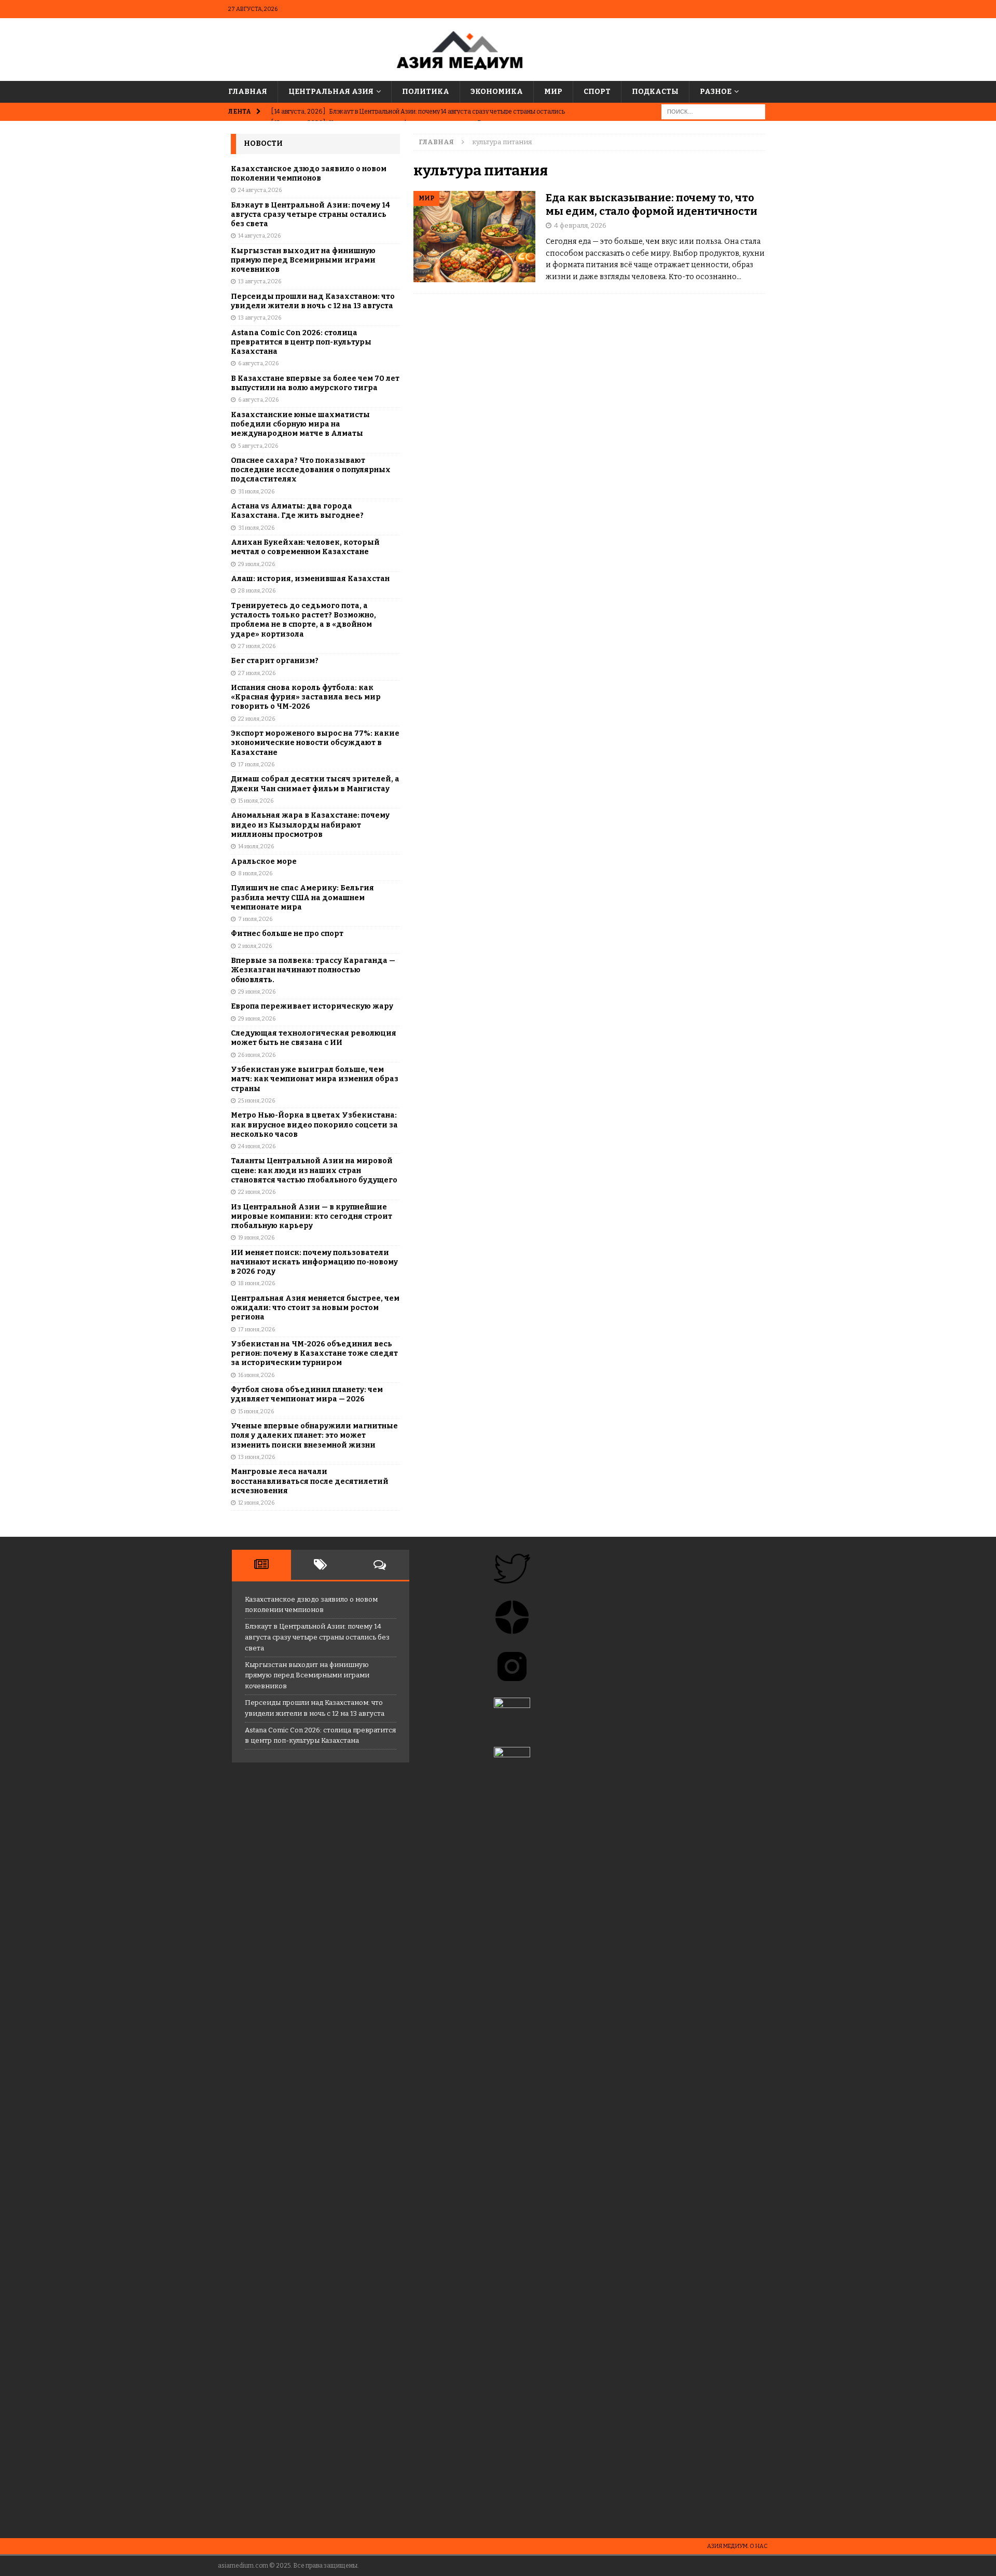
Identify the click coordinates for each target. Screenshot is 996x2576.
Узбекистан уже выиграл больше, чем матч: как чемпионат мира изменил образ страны (315, 1079)
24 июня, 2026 (257, 1146)
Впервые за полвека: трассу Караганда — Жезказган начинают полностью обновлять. (313, 970)
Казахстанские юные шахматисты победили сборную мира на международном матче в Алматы (300, 424)
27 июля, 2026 (257, 646)
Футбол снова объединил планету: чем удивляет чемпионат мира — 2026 (307, 1394)
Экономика (497, 92)
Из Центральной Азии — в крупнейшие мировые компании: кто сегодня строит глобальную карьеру (312, 1216)
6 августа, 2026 (258, 363)
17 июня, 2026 (257, 1330)
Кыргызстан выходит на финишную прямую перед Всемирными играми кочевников (303, 260)
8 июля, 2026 (255, 873)
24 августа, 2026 (260, 190)
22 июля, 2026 (257, 719)
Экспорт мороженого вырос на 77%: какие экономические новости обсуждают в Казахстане (315, 743)
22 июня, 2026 (257, 1192)
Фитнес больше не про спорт (287, 934)
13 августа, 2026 (260, 281)
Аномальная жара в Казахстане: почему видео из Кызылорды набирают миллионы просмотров (310, 825)
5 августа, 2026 (258, 446)
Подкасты (655, 92)
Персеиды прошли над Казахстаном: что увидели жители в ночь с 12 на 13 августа (313, 301)
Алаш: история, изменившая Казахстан (310, 579)
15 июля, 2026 (256, 801)
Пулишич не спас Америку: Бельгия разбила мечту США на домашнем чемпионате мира (302, 897)
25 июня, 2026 (257, 1101)
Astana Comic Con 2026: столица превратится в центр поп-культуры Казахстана (301, 342)
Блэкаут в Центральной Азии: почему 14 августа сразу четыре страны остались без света (310, 215)
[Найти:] (713, 112)
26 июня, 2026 (257, 1055)
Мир (553, 92)
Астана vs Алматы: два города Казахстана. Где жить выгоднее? (297, 511)
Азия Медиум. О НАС (737, 2546)
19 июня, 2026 (256, 1238)
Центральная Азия (331, 92)
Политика (426, 92)
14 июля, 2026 (256, 846)
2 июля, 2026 (255, 946)
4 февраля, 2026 (580, 225)
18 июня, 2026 (257, 1283)
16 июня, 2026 (256, 1375)
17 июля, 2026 (256, 764)
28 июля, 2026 (257, 591)
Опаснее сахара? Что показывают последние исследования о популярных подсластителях (311, 470)
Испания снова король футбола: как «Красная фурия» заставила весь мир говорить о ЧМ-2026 (306, 697)
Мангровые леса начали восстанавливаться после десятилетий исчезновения (310, 1481)
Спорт (597, 92)
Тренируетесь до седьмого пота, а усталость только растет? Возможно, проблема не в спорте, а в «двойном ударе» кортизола (303, 620)
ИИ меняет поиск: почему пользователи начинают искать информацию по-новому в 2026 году (314, 1262)
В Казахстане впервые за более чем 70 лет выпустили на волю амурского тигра (315, 383)
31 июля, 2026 (256, 492)
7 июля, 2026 (255, 919)
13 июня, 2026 (257, 1457)
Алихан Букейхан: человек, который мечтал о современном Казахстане (305, 547)
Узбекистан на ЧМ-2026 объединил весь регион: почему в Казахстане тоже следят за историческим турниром (314, 1353)
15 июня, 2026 (256, 1411)
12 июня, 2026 (256, 1503)
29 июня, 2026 (257, 992)
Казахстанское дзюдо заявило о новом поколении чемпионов (309, 174)
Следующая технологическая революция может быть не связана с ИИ (314, 1038)
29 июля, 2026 (257, 564)
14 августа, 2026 (259, 236)
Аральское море (264, 862)
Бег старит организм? (275, 661)
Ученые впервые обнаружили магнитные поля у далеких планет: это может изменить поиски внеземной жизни (314, 1435)
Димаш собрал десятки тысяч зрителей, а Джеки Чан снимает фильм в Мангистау (315, 784)
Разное (716, 92)
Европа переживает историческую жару (312, 1006)
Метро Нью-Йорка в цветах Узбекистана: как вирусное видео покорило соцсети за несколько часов (314, 1125)
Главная (248, 92)
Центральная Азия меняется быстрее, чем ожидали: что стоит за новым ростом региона (315, 1308)
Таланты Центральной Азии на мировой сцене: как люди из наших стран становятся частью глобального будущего (314, 1170)
